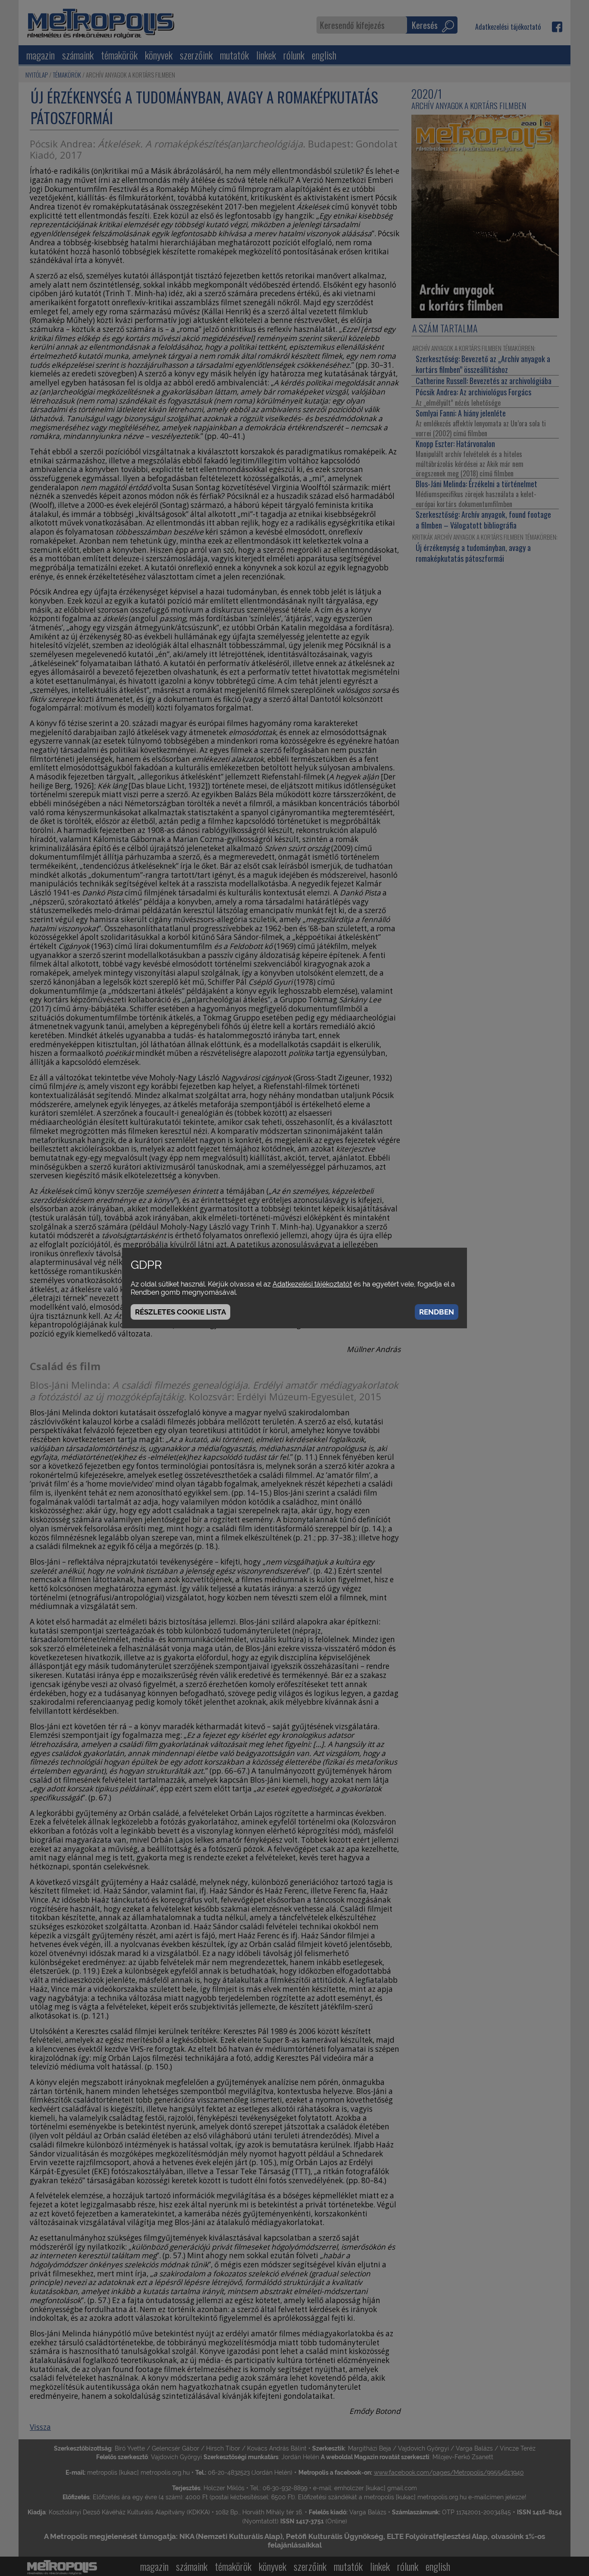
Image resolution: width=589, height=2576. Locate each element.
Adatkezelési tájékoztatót (312, 1284)
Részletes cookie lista (180, 1312)
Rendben (437, 1312)
